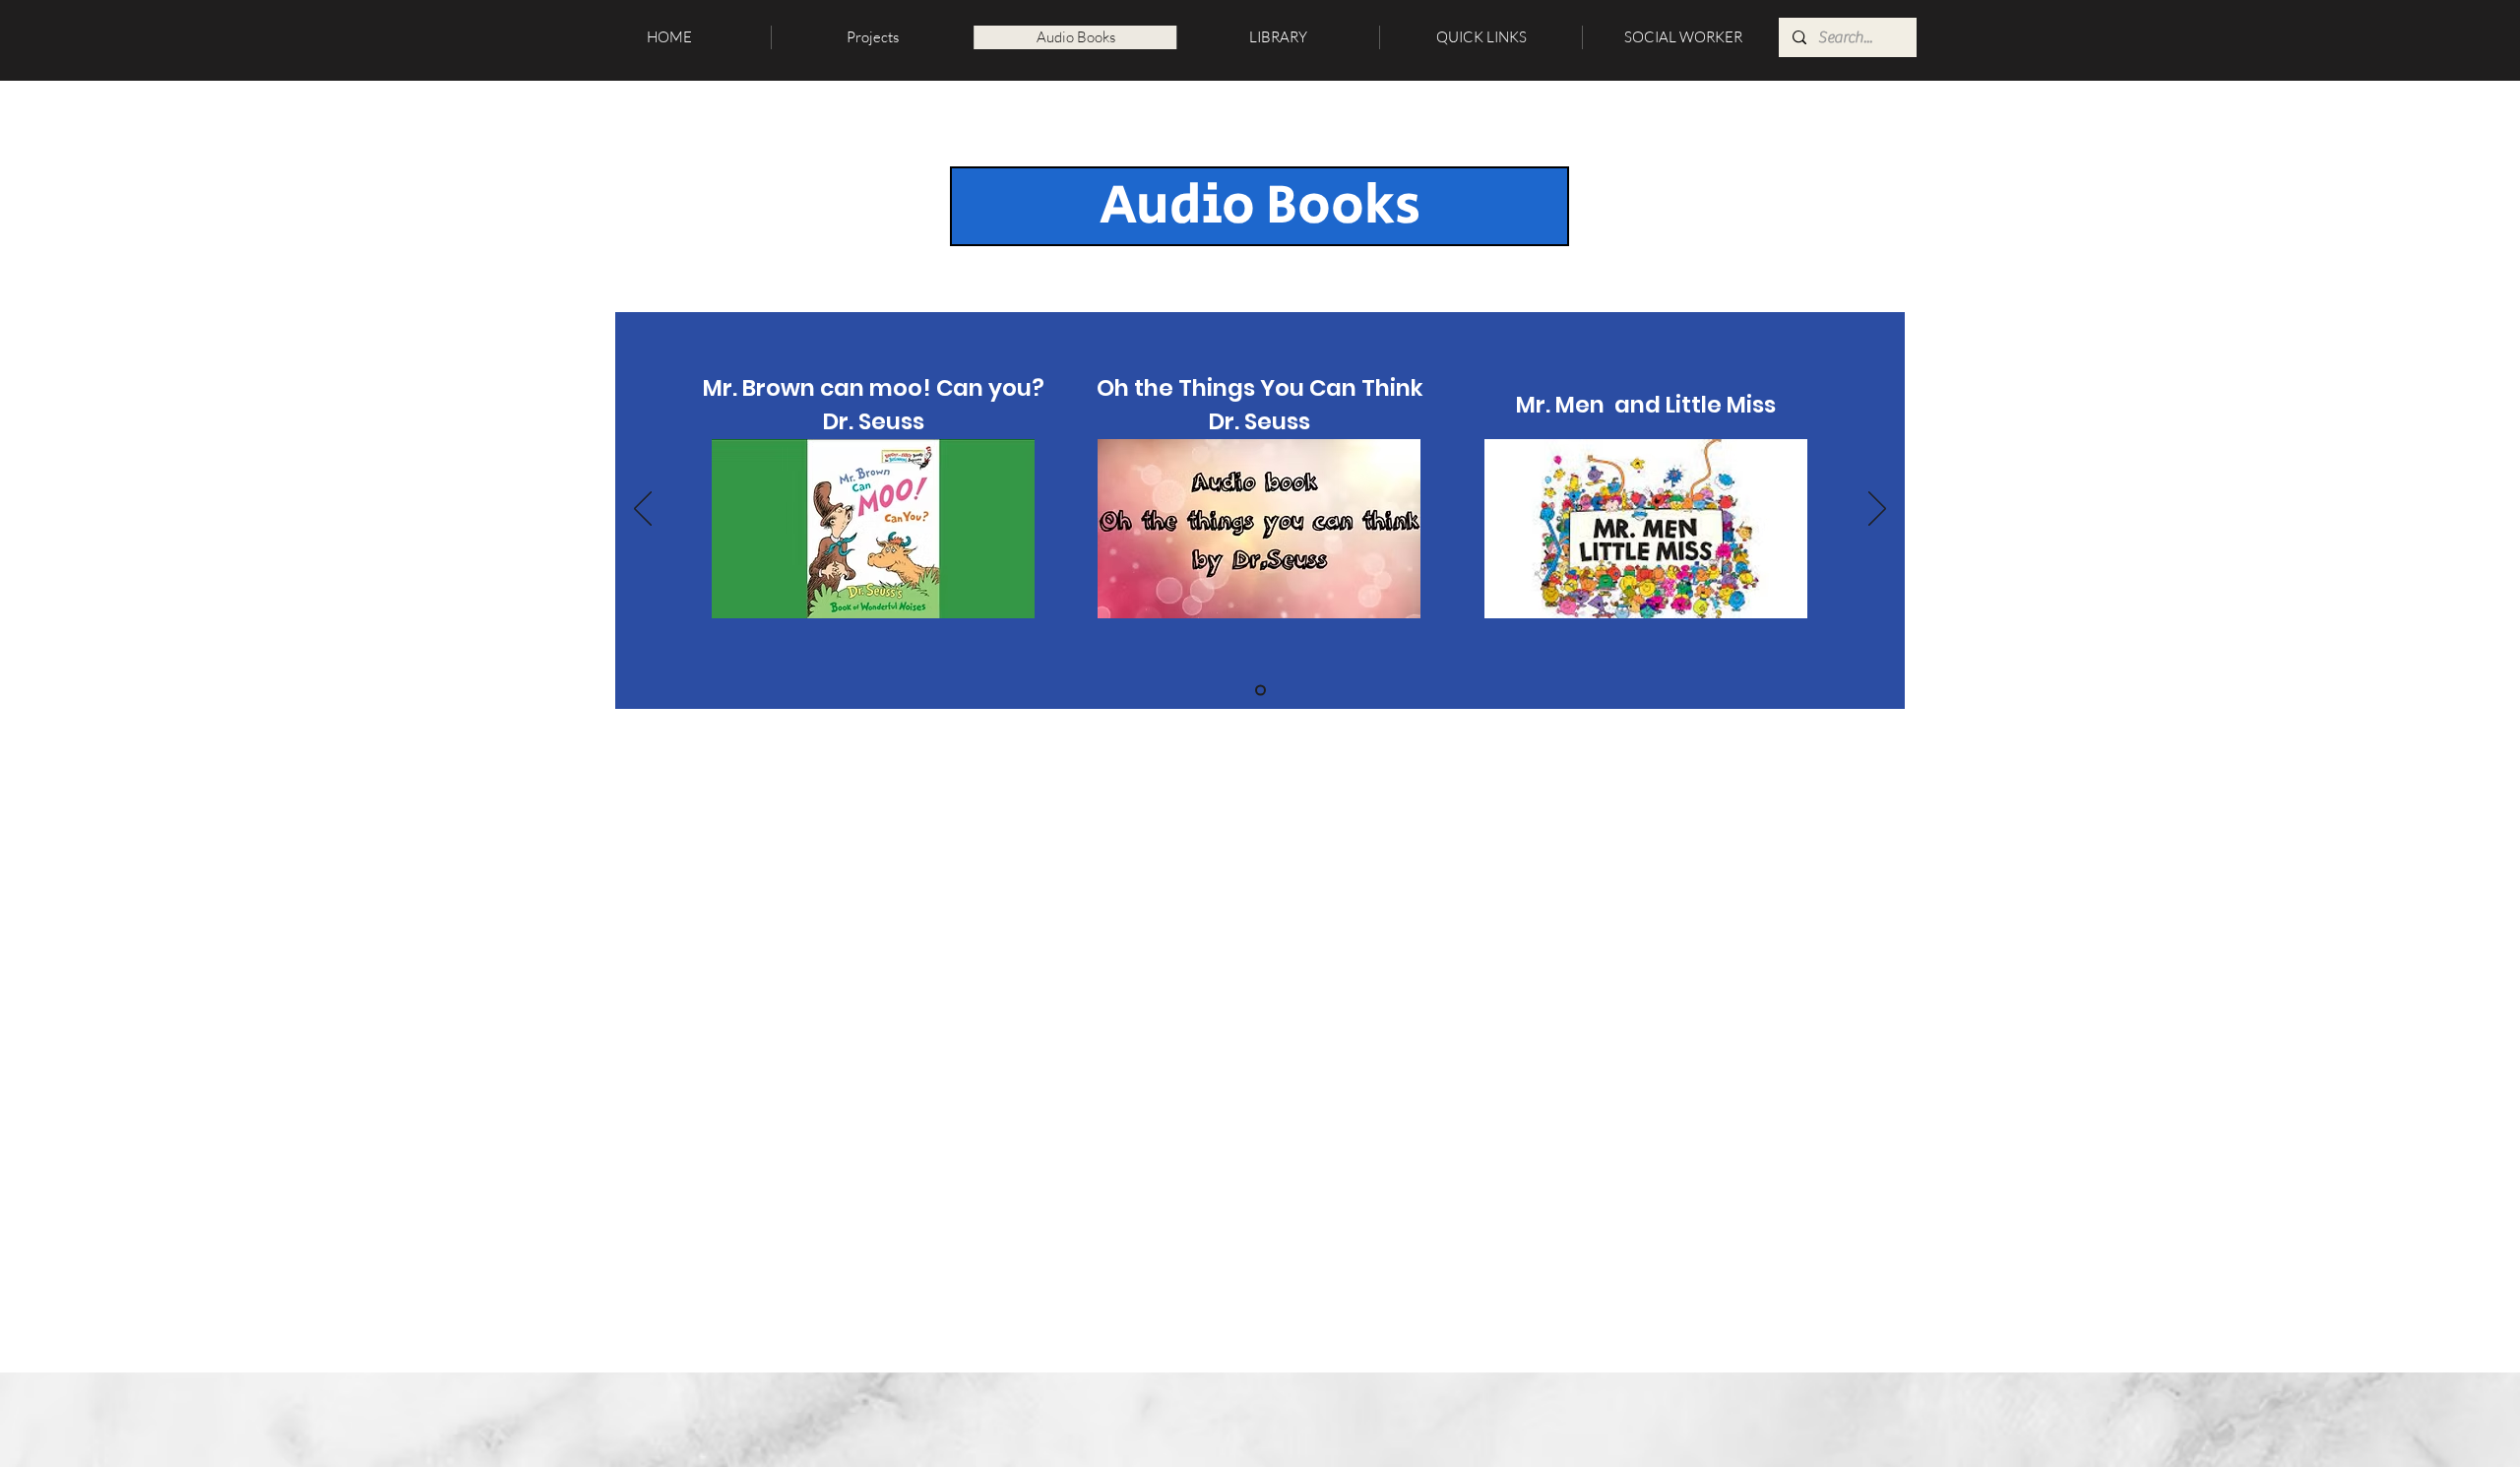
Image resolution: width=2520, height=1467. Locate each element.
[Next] (1877, 510)
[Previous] (643, 510)
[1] (1260, 691)
